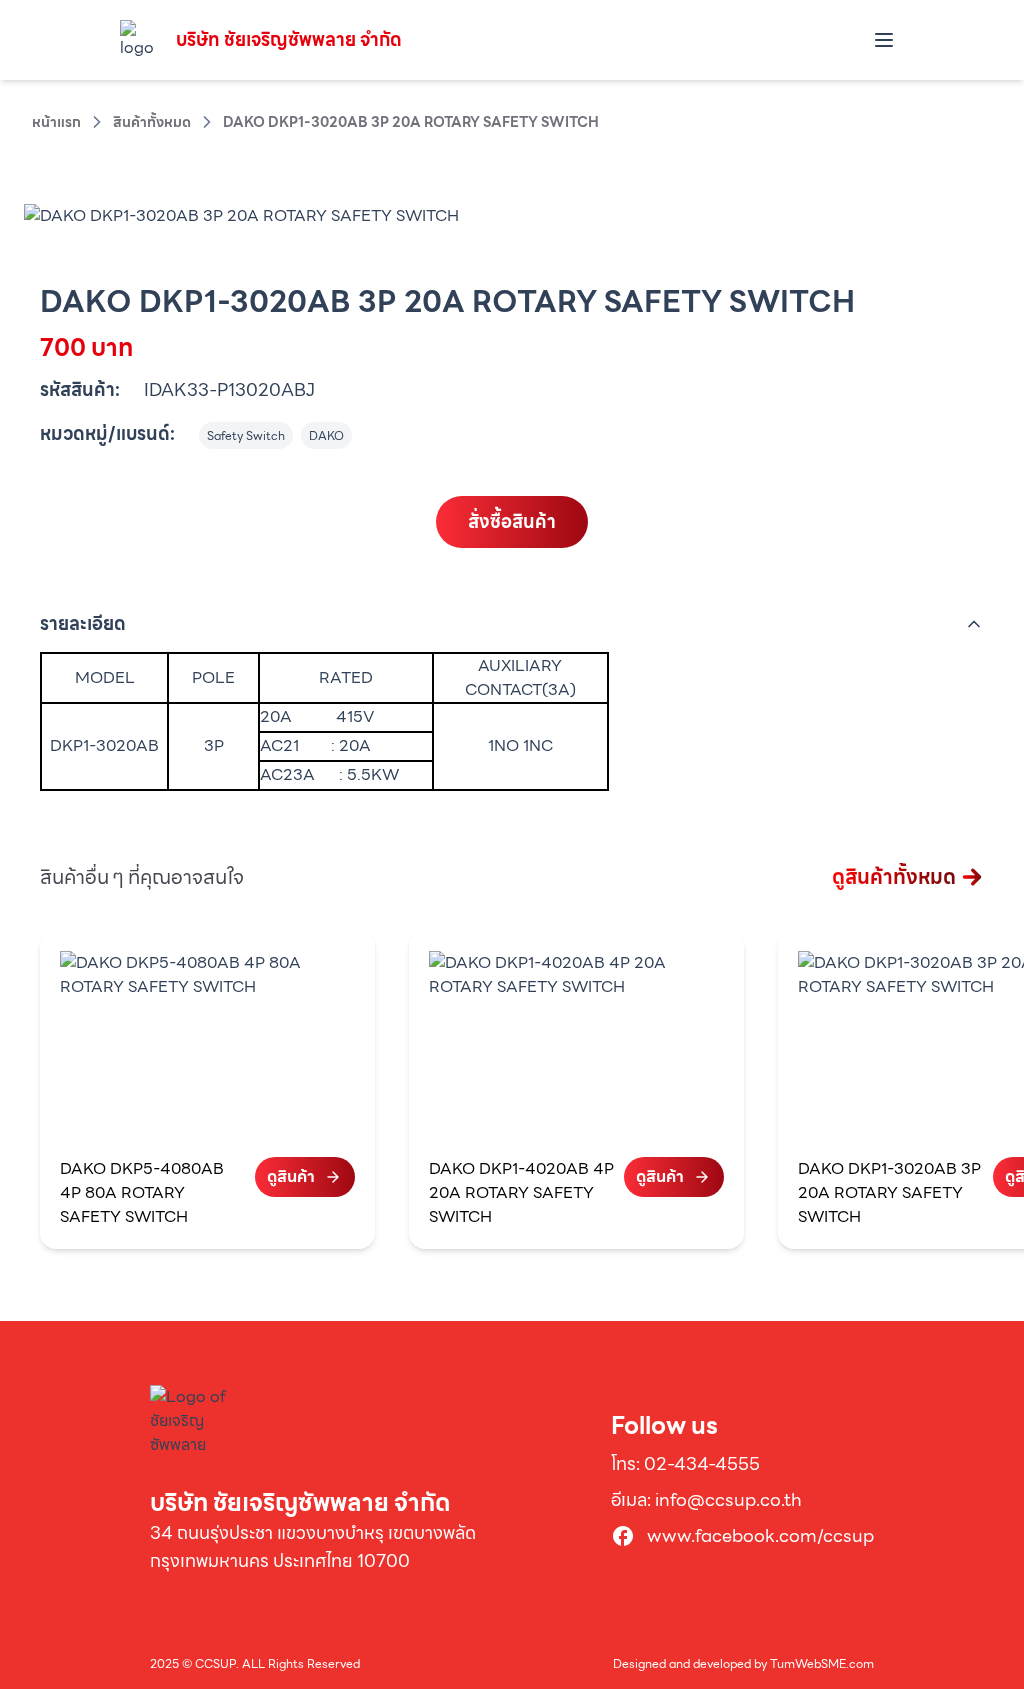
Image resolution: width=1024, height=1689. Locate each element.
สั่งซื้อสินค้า (512, 521)
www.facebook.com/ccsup (760, 1536)
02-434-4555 (702, 1463)
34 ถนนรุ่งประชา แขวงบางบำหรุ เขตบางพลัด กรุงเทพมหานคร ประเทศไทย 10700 (313, 1546)
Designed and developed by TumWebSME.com (743, 1664)
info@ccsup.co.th (728, 1499)
